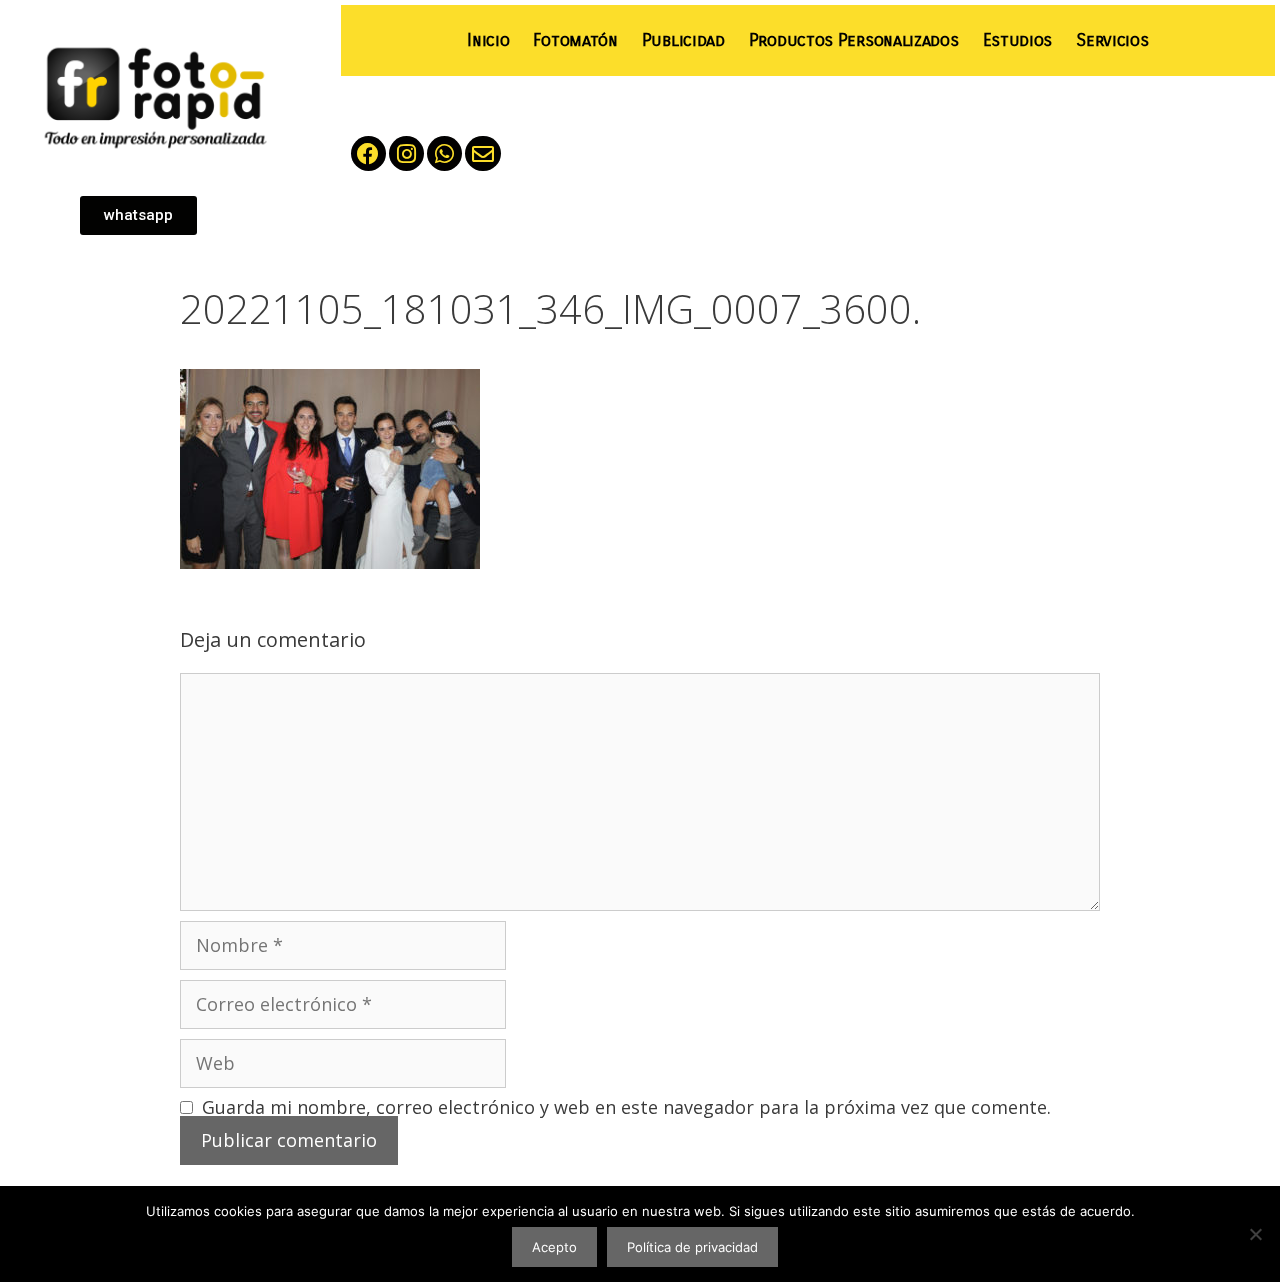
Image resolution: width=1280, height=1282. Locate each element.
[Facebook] (368, 153)
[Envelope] (482, 153)
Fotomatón (575, 40)
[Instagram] (406, 153)
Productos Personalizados (854, 40)
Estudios (1018, 40)
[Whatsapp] (444, 153)
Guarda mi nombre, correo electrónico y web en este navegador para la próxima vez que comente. (626, 1107)
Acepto (554, 1247)
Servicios (1112, 40)
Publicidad (683, 40)
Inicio (488, 40)
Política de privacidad (692, 1247)
